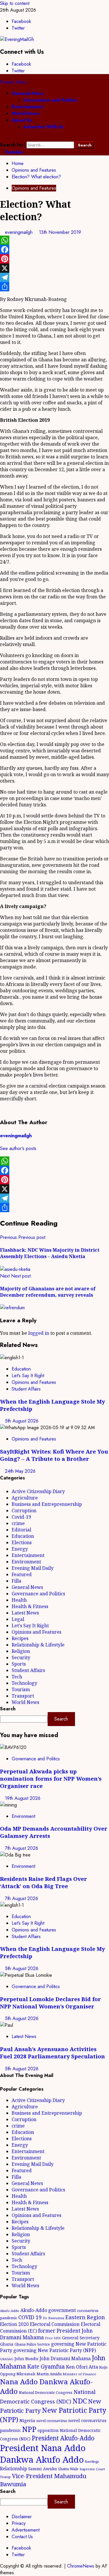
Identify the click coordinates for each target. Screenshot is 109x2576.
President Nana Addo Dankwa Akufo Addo (43, 2454)
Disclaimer (22, 2517)
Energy (20, 1549)
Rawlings (92, 2461)
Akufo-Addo (10, 2311)
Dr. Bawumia (53, 2318)
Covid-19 (21, 1517)
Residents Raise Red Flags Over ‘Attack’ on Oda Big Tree (43, 1882)
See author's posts (18, 1148)
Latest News (25, 1613)
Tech (17, 1677)
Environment (26, 1562)
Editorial (21, 1530)
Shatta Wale (68, 2469)
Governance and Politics (50, 100)
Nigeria (27, 2420)
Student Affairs (26, 1389)
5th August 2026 (22, 1421)
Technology (24, 1683)
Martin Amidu (49, 2374)
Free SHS (53, 2338)
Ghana (7, 2344)
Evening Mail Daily (33, 1568)
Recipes (20, 1638)
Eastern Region (85, 2317)
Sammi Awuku (43, 2469)
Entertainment (27, 107)
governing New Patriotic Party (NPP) (55, 2350)
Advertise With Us (44, 127)
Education (21, 1369)
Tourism (21, 1689)
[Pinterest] (54, 259)
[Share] (54, 287)
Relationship (14, 2469)
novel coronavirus (52, 2421)
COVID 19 (30, 2317)
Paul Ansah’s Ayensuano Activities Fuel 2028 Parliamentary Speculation (52, 2053)
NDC (80, 2401)
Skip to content (15, 3)
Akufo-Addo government (48, 2310)
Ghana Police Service (32, 2344)
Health (19, 1600)
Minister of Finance (79, 2374)
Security (21, 1657)
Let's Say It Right (28, 1376)
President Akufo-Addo (63, 2438)
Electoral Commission (55, 2324)
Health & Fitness (30, 1606)
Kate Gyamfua (46, 2367)
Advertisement (26, 2530)
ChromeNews (81, 2566)
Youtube (13, 152)
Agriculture (25, 1498)
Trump (5, 2477)
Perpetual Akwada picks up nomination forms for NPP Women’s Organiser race (51, 1778)
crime (18, 1523)
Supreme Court (92, 2469)
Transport (23, 1696)
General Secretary (81, 2338)
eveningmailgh (19, 232)
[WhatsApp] (54, 240)
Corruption (24, 1511)
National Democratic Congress (46, 2393)
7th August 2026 (22, 1848)
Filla (16, 1581)
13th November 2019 (60, 232)
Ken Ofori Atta (82, 2367)
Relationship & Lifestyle (38, 1645)
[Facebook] (54, 250)
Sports (19, 1664)
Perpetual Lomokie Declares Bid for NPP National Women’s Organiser (50, 2003)
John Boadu (26, 2358)
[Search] (2, 138)
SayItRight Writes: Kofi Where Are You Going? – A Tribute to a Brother (54, 1455)
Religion (21, 1651)
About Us (22, 120)
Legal (18, 1619)
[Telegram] (54, 277)
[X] (54, 268)
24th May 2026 (20, 1471)
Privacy (19, 2523)
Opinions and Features (34, 188)
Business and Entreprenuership (47, 1504)
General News (28, 93)
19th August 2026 (23, 1798)
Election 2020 (14, 2324)
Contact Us (22, 2537)
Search (8, 1709)
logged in (39, 1333)
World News (25, 113)
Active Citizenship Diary (38, 1491)
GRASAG (7, 2359)
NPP (29, 2429)
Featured (22, 1574)
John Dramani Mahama (65, 2358)
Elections (22, 1542)
